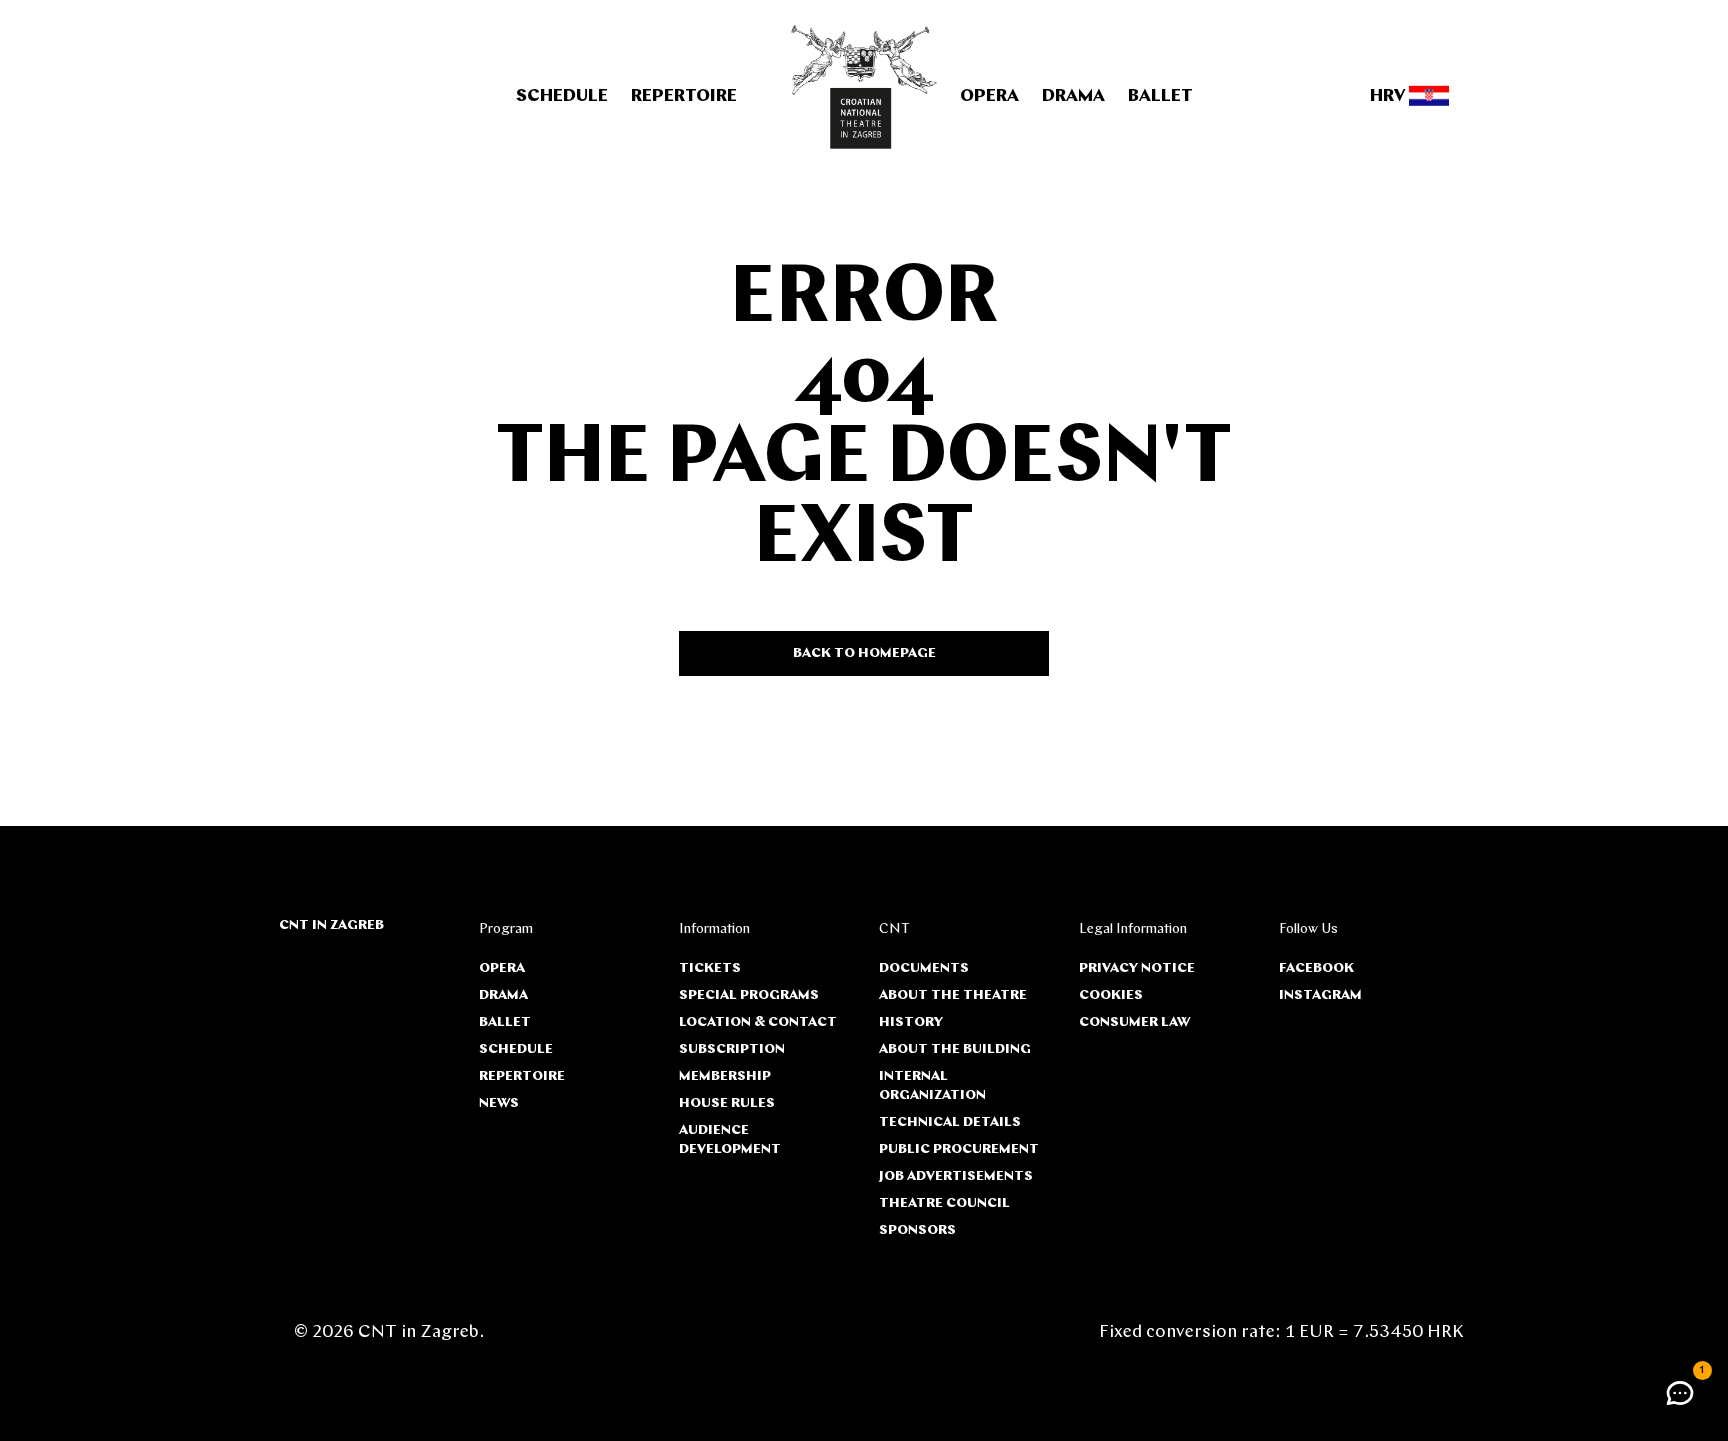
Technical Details (950, 1122)
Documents (924, 968)
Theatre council (944, 1203)
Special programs (749, 995)
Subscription (732, 1049)
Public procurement (959, 1149)
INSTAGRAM (1320, 995)
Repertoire (684, 97)
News (499, 1103)
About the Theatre (953, 995)
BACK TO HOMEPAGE (864, 653)
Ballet (1160, 97)
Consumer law (1134, 1022)
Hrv (1389, 97)
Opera (989, 97)
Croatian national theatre (864, 87)
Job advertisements (956, 1176)
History (911, 1022)
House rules (727, 1103)
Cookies (1111, 995)
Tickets (710, 968)
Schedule (562, 97)
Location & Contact (758, 1022)
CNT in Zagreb (331, 925)
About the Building (955, 1049)
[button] (1680, 1393)
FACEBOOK (1316, 968)
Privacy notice (1137, 968)
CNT (894, 929)
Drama (1073, 97)
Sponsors (917, 1230)
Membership (725, 1076)
